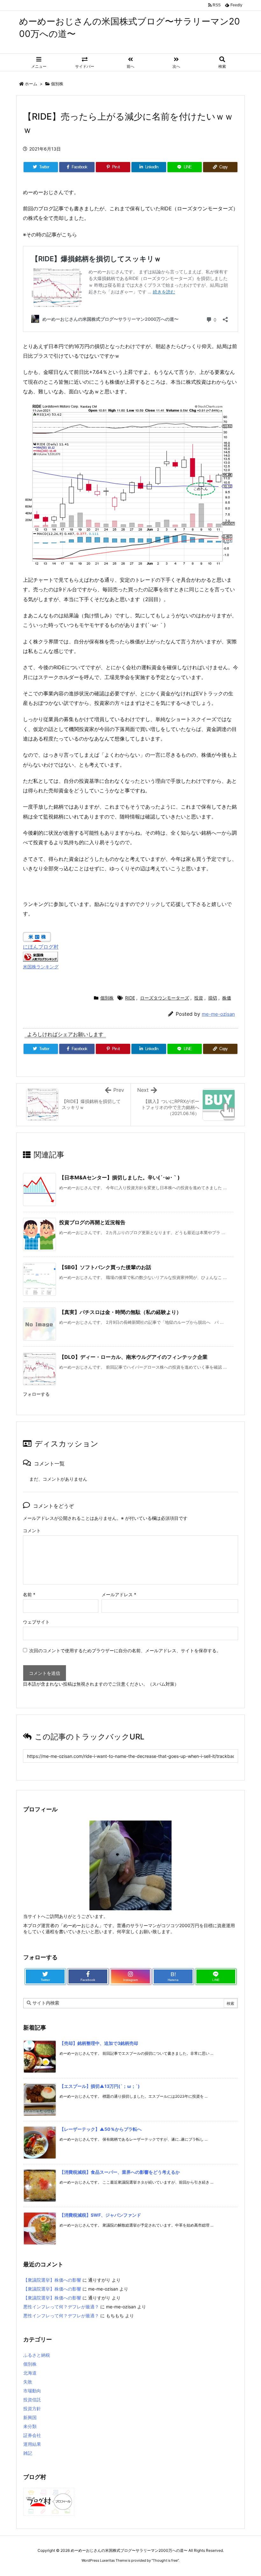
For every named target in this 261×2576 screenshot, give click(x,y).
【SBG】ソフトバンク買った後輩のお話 (105, 1267)
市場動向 (32, 2391)
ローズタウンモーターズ (165, 998)
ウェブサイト (36, 1622)
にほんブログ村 (41, 947)
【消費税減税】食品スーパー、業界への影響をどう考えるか (120, 2172)
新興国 (30, 2417)
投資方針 (32, 2408)
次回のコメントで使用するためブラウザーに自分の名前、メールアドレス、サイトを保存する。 (125, 1650)
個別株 (57, 84)
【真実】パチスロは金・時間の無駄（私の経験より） (120, 1312)
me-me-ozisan (218, 1014)
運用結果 (32, 2444)
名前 (29, 1594)
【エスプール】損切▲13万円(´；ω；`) (100, 2086)
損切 (213, 998)
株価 (227, 998)
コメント (32, 1530)
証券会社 (32, 2435)
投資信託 (32, 2400)
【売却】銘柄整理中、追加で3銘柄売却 (99, 2043)
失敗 (28, 2382)
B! (173, 1976)
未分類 (30, 2426)
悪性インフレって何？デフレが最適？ (61, 2307)
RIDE (130, 998)
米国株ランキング (41, 967)
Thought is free (165, 2560)
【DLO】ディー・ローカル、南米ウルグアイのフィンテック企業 (133, 1357)
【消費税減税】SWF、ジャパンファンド (100, 2215)
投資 (199, 998)
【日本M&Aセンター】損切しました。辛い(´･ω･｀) (120, 1177)
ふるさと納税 (37, 2355)
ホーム (31, 84)
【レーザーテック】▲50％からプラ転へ (101, 2129)
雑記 (28, 2453)
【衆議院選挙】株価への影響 (52, 2280)
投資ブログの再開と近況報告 (92, 1222)
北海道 (30, 2373)
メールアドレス (119, 1594)
